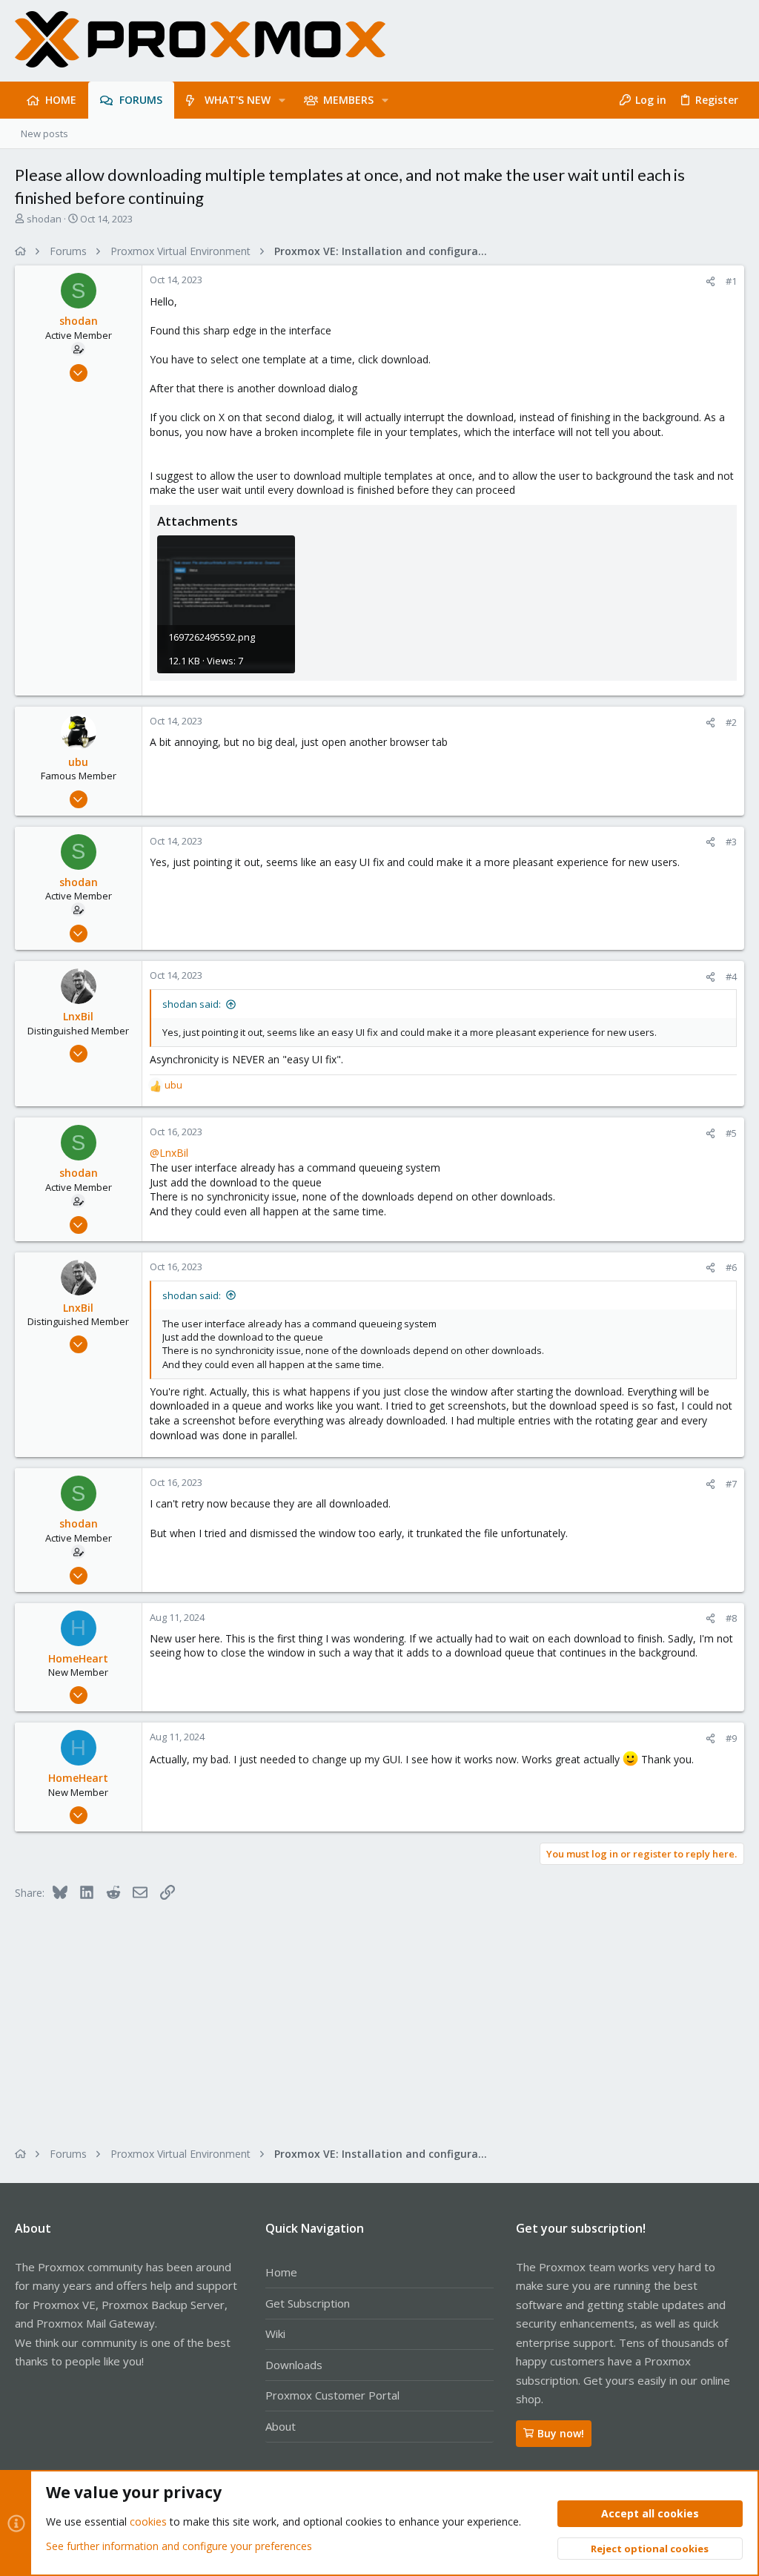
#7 (731, 1484)
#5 (731, 1133)
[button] (282, 100)
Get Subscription (308, 2303)
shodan (44, 219)
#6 (731, 1267)
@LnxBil (169, 1153)
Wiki (275, 2334)
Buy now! (561, 2433)
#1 (731, 281)
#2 (731, 722)
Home (281, 2272)
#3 (731, 842)
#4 (731, 977)
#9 (731, 1738)
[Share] (710, 281)
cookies (148, 2521)
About (281, 2426)
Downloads (294, 2365)
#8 (731, 1618)
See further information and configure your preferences (179, 2546)
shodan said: (192, 1004)
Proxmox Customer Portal (332, 2395)
